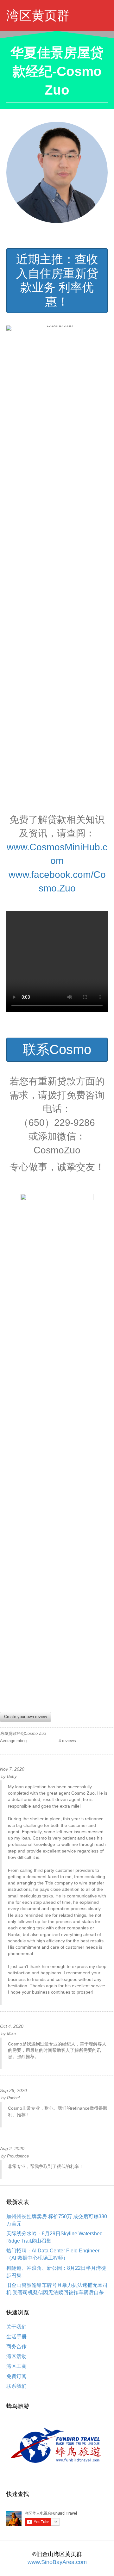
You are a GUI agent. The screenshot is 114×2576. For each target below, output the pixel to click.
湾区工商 (16, 2366)
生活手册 (16, 2337)
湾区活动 (16, 2356)
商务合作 (16, 2346)
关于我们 (16, 2327)
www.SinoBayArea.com (57, 2562)
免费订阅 (16, 2376)
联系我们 (16, 2386)
